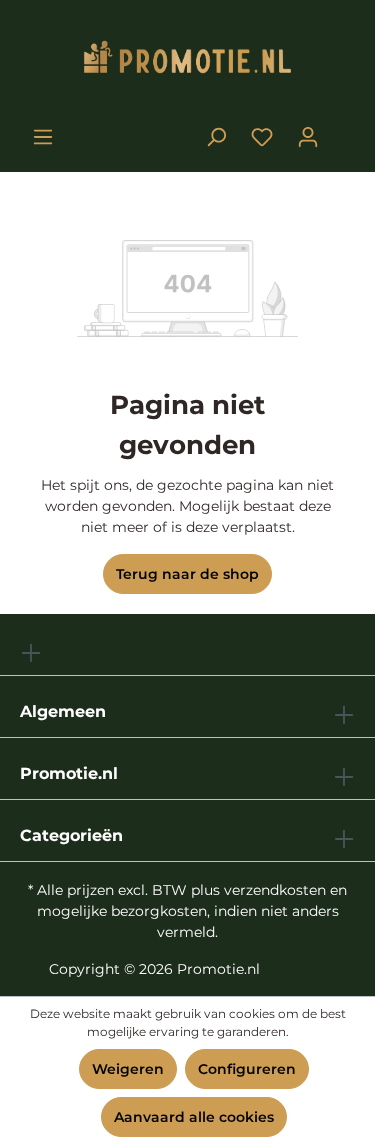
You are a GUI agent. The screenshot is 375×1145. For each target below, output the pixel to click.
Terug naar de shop (187, 574)
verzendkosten (275, 890)
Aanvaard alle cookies (194, 1117)
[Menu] (43, 137)
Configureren (247, 1069)
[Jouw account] (308, 137)
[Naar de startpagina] (187, 61)
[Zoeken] (216, 137)
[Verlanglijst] (262, 137)
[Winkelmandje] (343, 129)
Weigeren (128, 1069)
